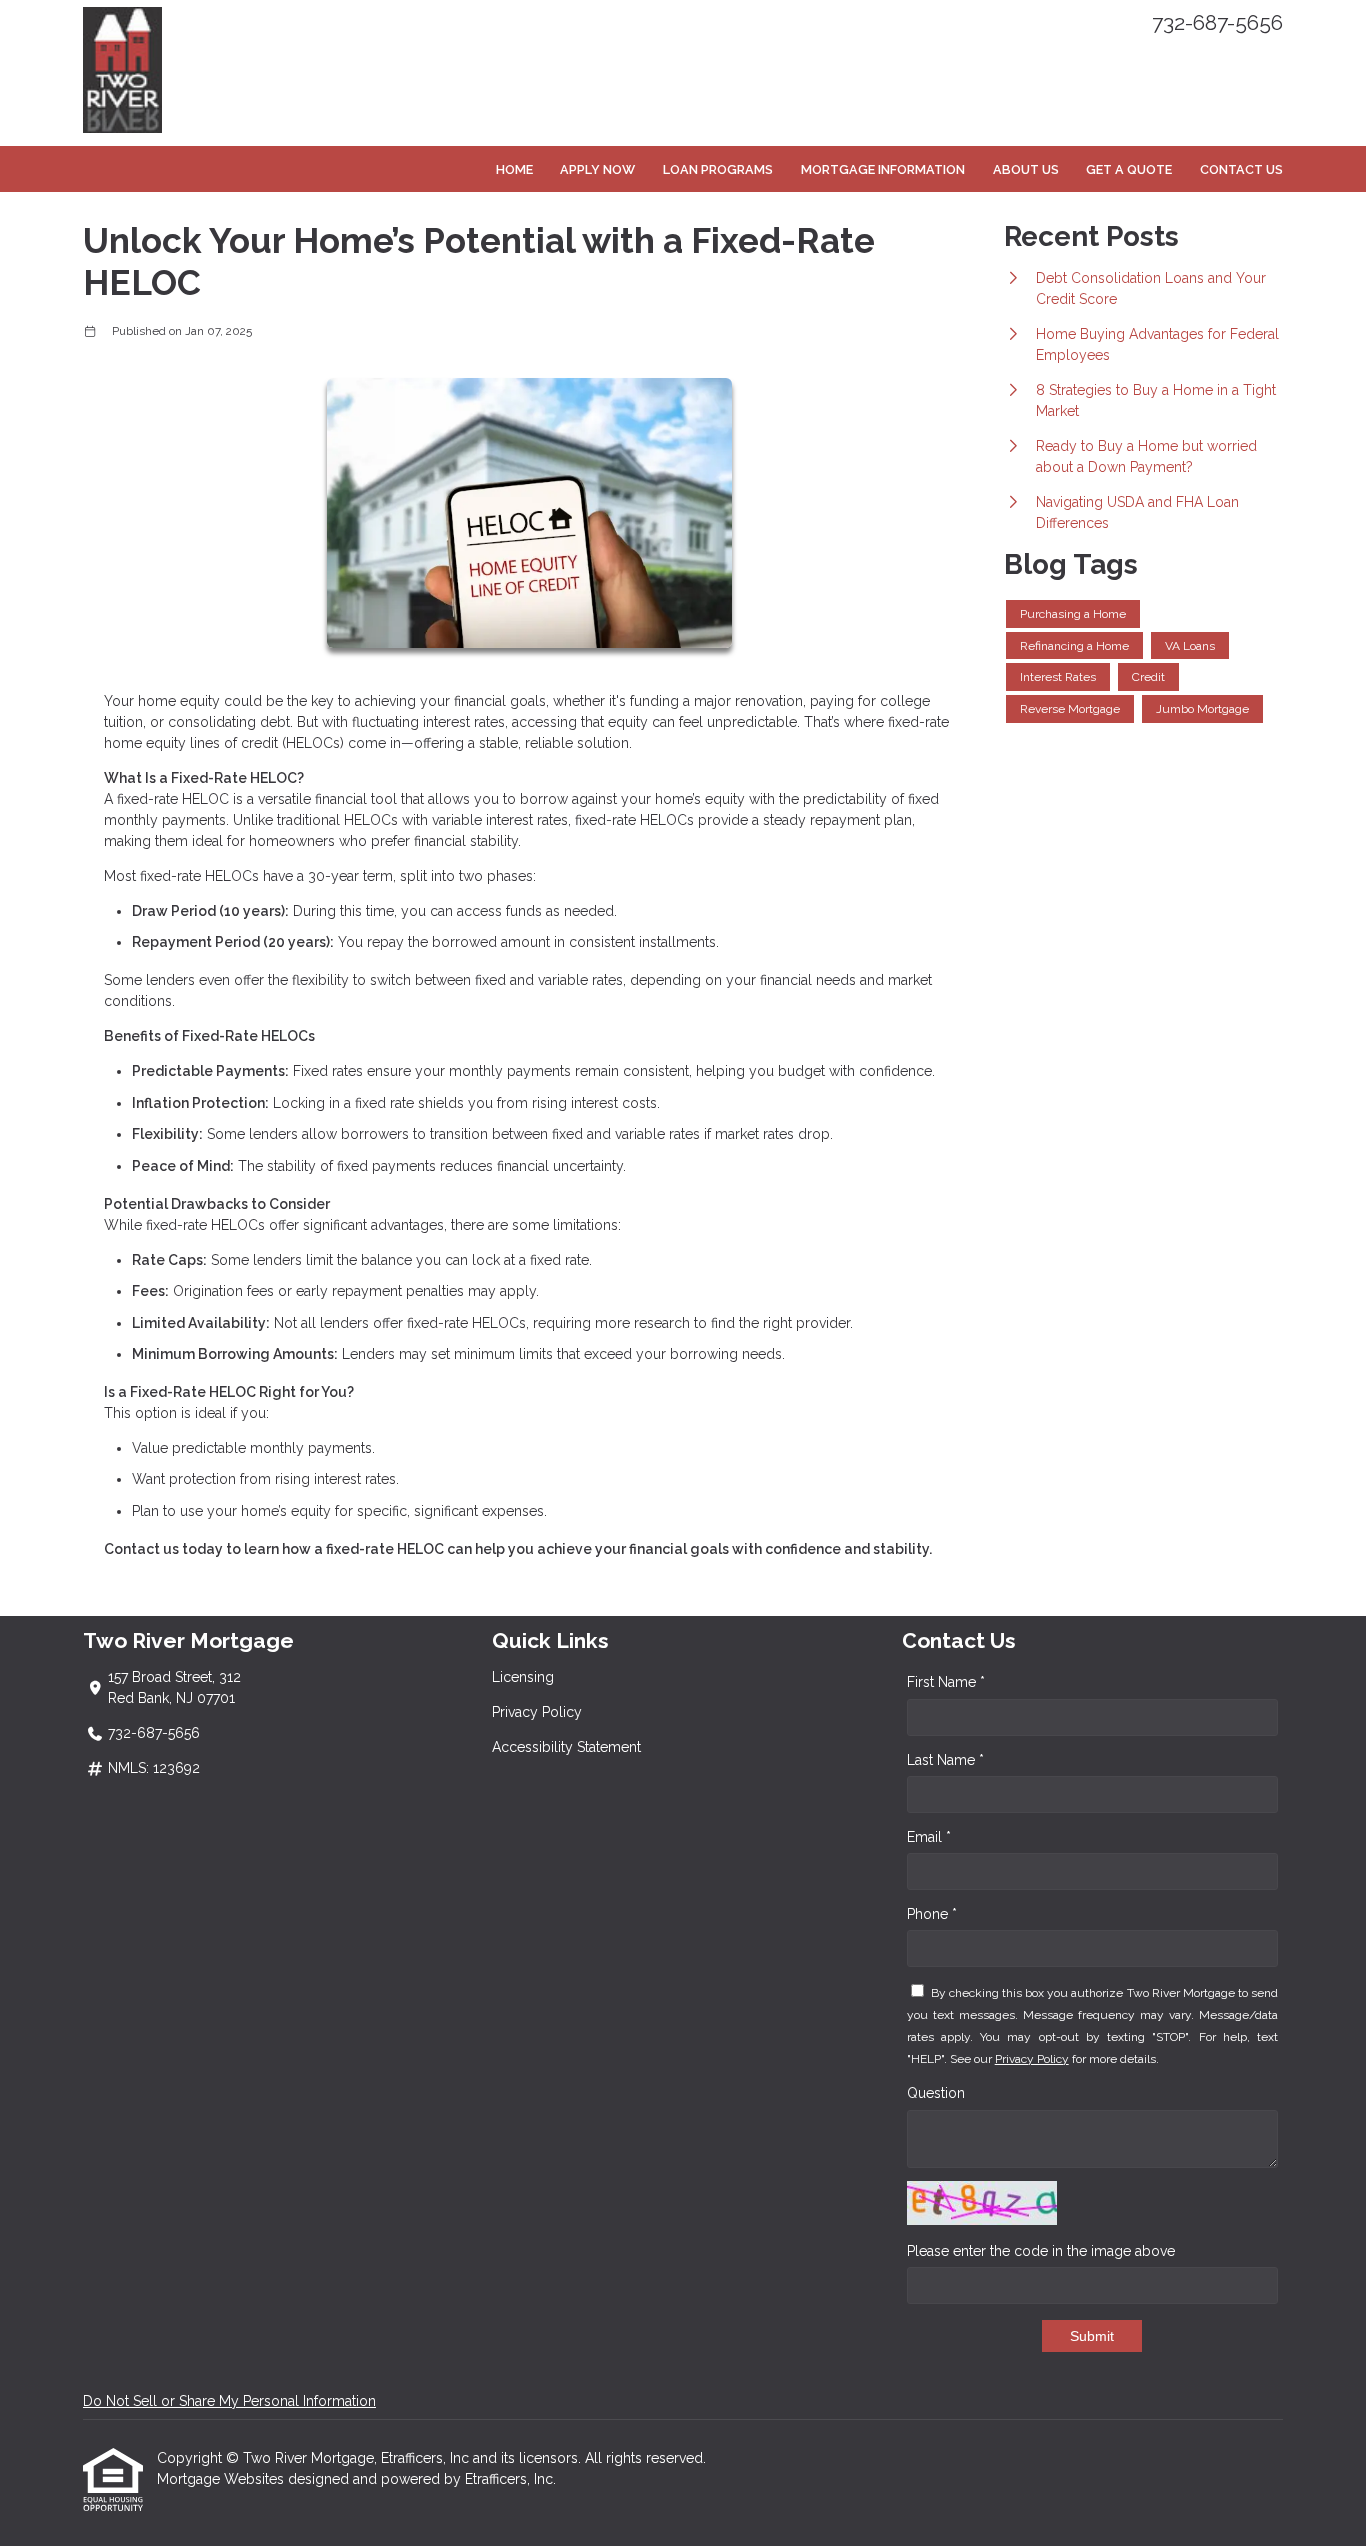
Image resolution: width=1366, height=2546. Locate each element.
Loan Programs (718, 169)
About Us (1026, 169)
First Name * (946, 1682)
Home (514, 169)
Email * (929, 1837)
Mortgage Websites (222, 2479)
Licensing (523, 1677)
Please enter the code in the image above (1041, 2251)
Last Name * (945, 1760)
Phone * (932, 1914)
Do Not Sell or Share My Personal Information (229, 2401)
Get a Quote (1129, 169)
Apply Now (597, 169)
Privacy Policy (537, 1712)
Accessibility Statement (566, 1747)
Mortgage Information (883, 169)
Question (936, 2093)
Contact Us (1241, 169)
